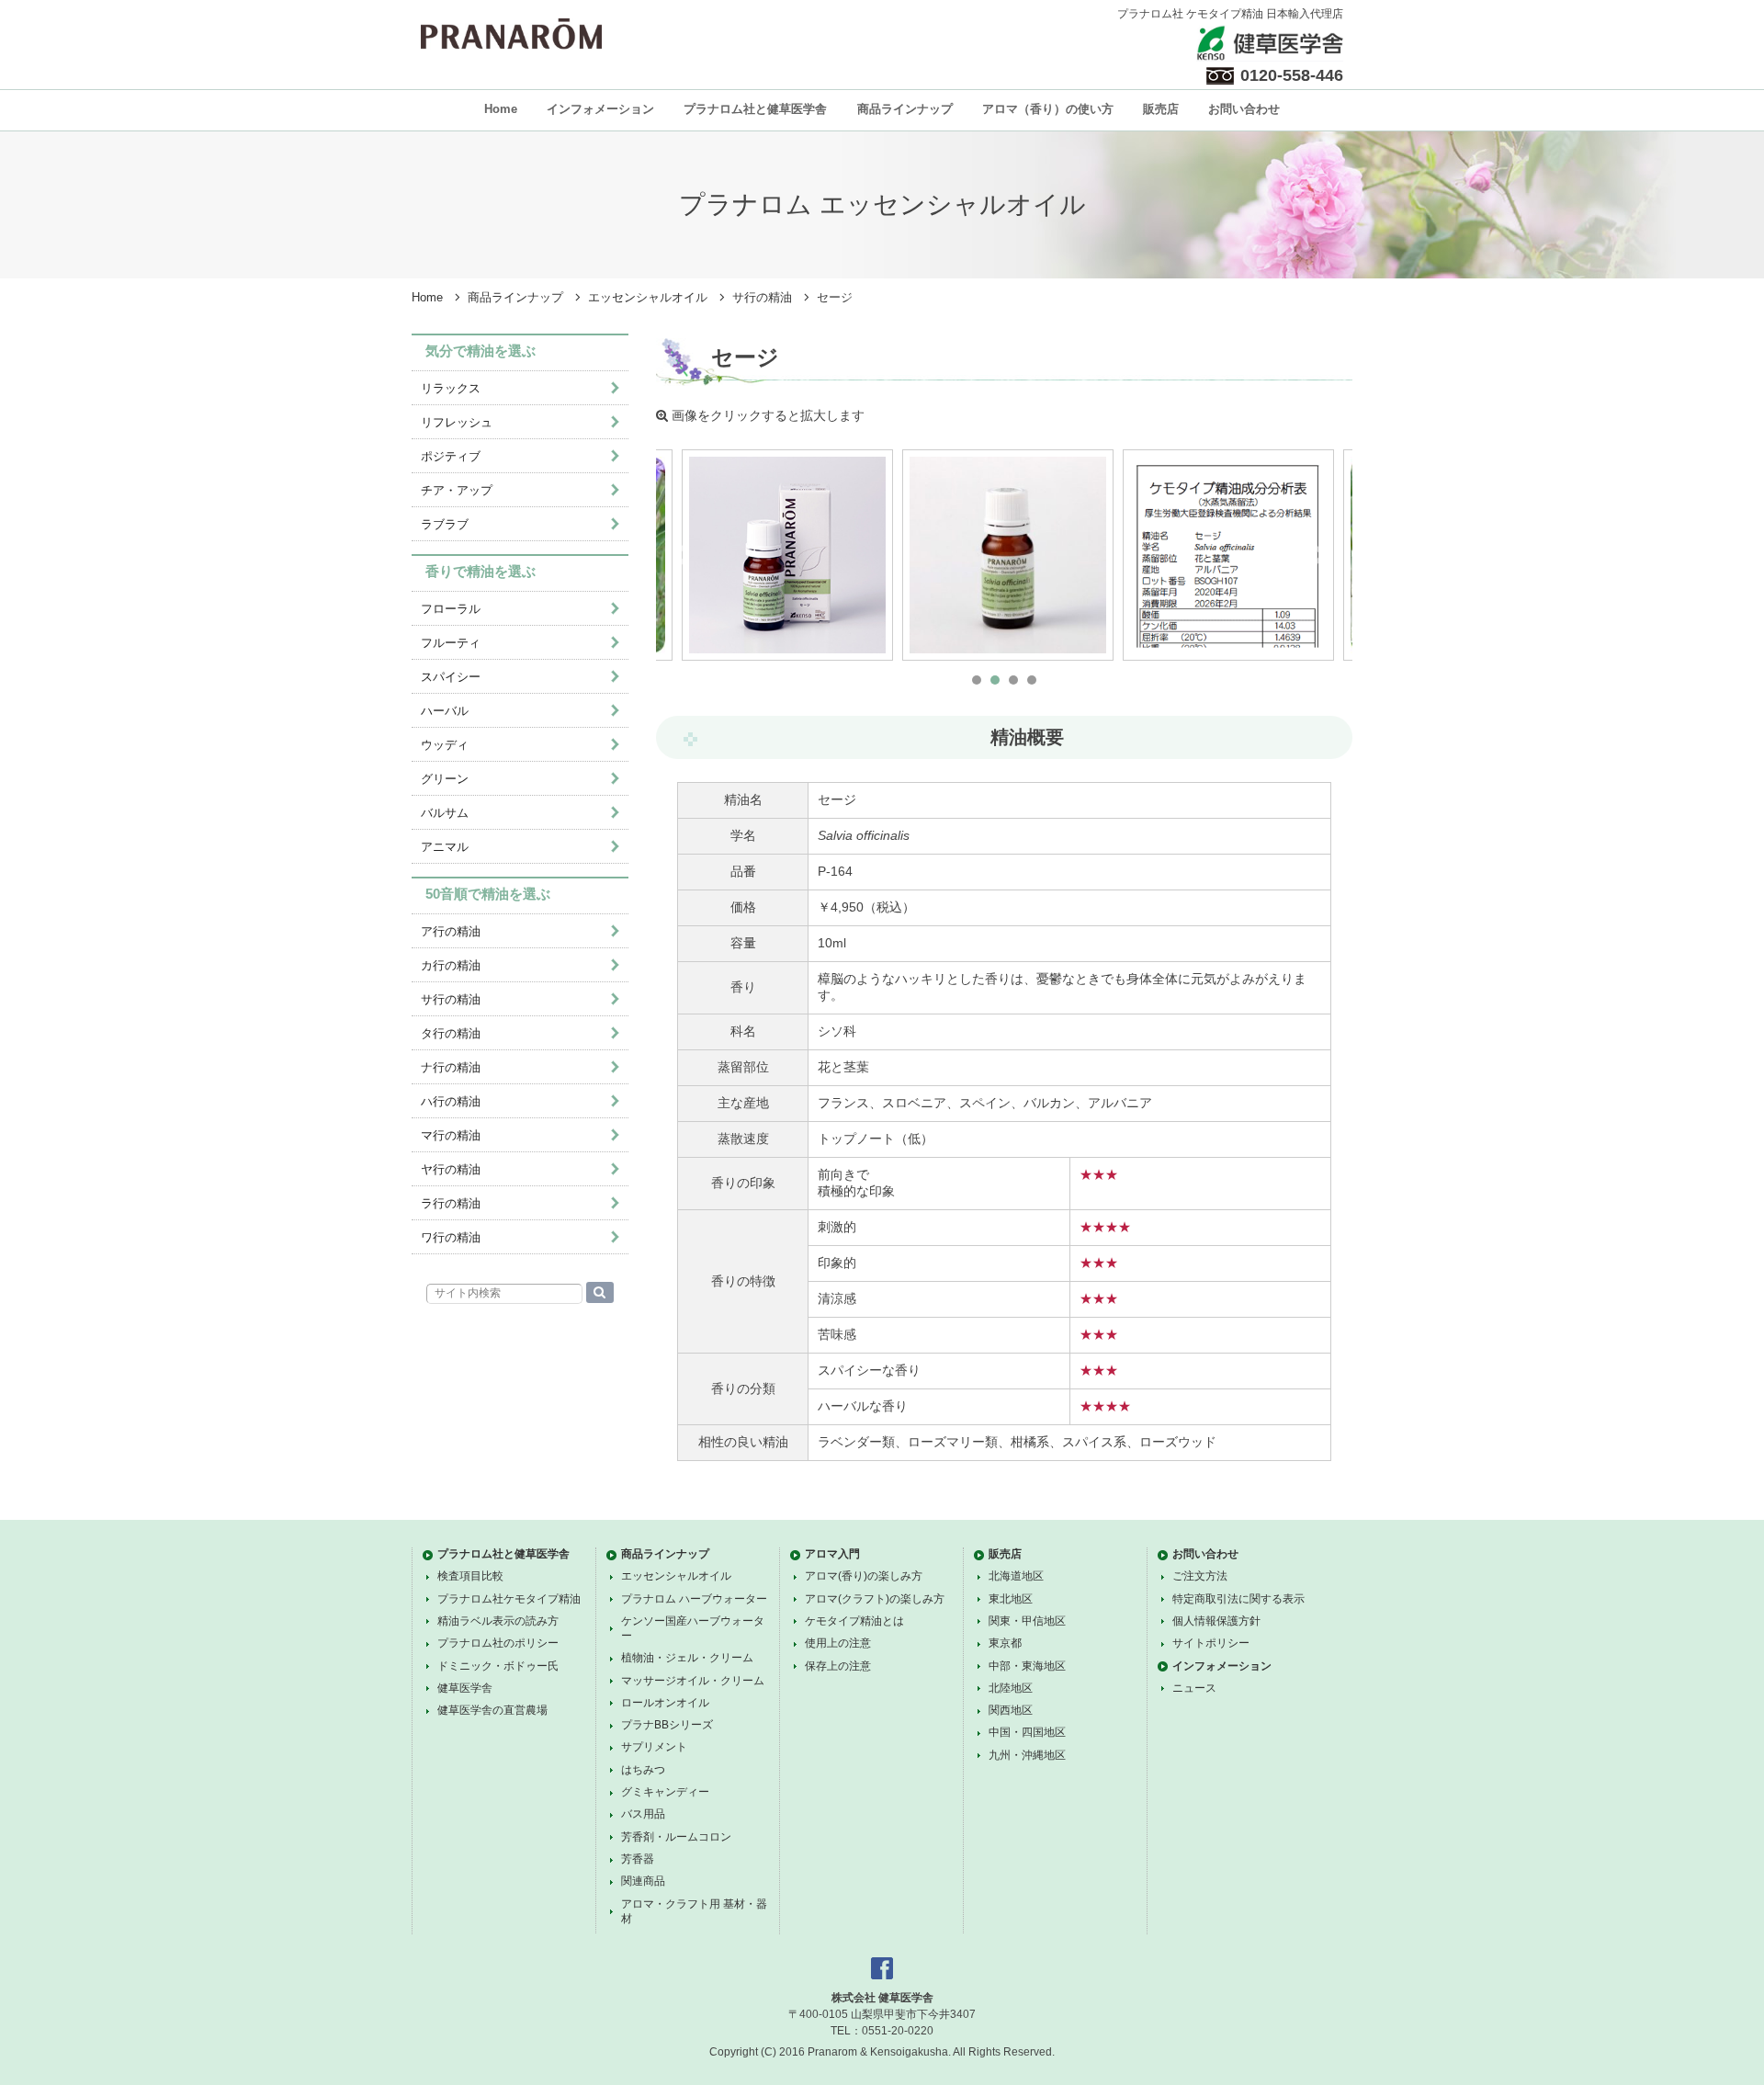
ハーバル (445, 711)
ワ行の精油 (451, 1237)
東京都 (1005, 1643)
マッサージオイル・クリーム (693, 1681)
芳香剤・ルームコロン (676, 1837)
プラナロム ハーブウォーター (694, 1599)
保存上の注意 (838, 1666)
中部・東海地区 (1027, 1666)
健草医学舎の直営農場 (492, 1710)
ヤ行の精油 (451, 1169)
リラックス (451, 388)
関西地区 (1011, 1710)
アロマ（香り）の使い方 (1048, 109)
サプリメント (654, 1747)
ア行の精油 (451, 931)
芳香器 (638, 1859)
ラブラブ (445, 524)
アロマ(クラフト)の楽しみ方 (875, 1599)
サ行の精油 (762, 298)
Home (501, 109)
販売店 (1161, 109)
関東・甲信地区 (1027, 1621)
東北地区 (1011, 1599)
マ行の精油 (451, 1135)
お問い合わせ (1244, 109)
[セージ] (787, 555)
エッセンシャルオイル (648, 298)
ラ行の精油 (451, 1203)
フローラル (451, 609)
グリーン (445, 779)
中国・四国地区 (1027, 1732)
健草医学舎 (465, 1688)
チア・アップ (457, 490)
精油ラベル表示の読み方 (498, 1621)
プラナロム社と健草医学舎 (755, 109)
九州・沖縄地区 (1027, 1755)
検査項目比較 (470, 1576)
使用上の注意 (838, 1643)
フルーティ (451, 643)
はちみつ (643, 1770)
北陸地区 (1011, 1688)
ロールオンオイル (665, 1703)
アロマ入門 (832, 1554)
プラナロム (511, 34)
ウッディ (445, 745)
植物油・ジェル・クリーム (687, 1658)
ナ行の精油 (451, 1067)
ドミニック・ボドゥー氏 (498, 1666)
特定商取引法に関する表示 (1238, 1599)
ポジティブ (451, 456)
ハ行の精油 (451, 1101)
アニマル (445, 847)
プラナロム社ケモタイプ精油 (509, 1599)
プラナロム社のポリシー (498, 1643)
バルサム (445, 813)
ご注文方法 (1200, 1576)
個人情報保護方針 (1216, 1621)
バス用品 (643, 1814)
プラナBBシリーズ (667, 1725)
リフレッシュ (457, 422)
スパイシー (451, 677)
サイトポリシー (1211, 1643)
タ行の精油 (451, 1033)
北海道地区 (1016, 1576)
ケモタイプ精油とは (854, 1621)
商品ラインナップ (905, 109)
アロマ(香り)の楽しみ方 (864, 1576)
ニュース (1194, 1688)
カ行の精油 (451, 965)
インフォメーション (600, 109)
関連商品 (643, 1881)
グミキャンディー (665, 1792)
